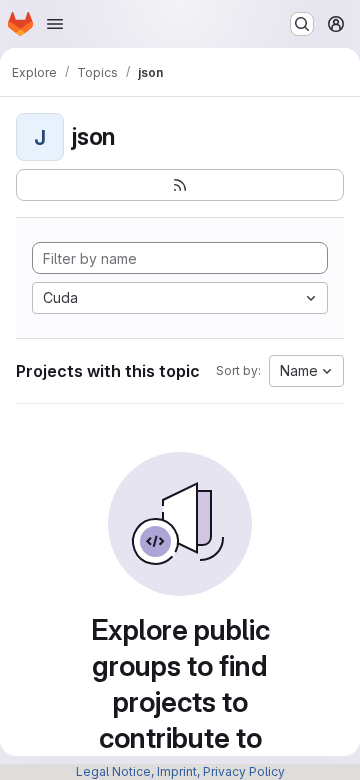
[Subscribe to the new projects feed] (180, 185)
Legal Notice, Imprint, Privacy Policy (180, 771)
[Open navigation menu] (55, 24)
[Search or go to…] (302, 24)
